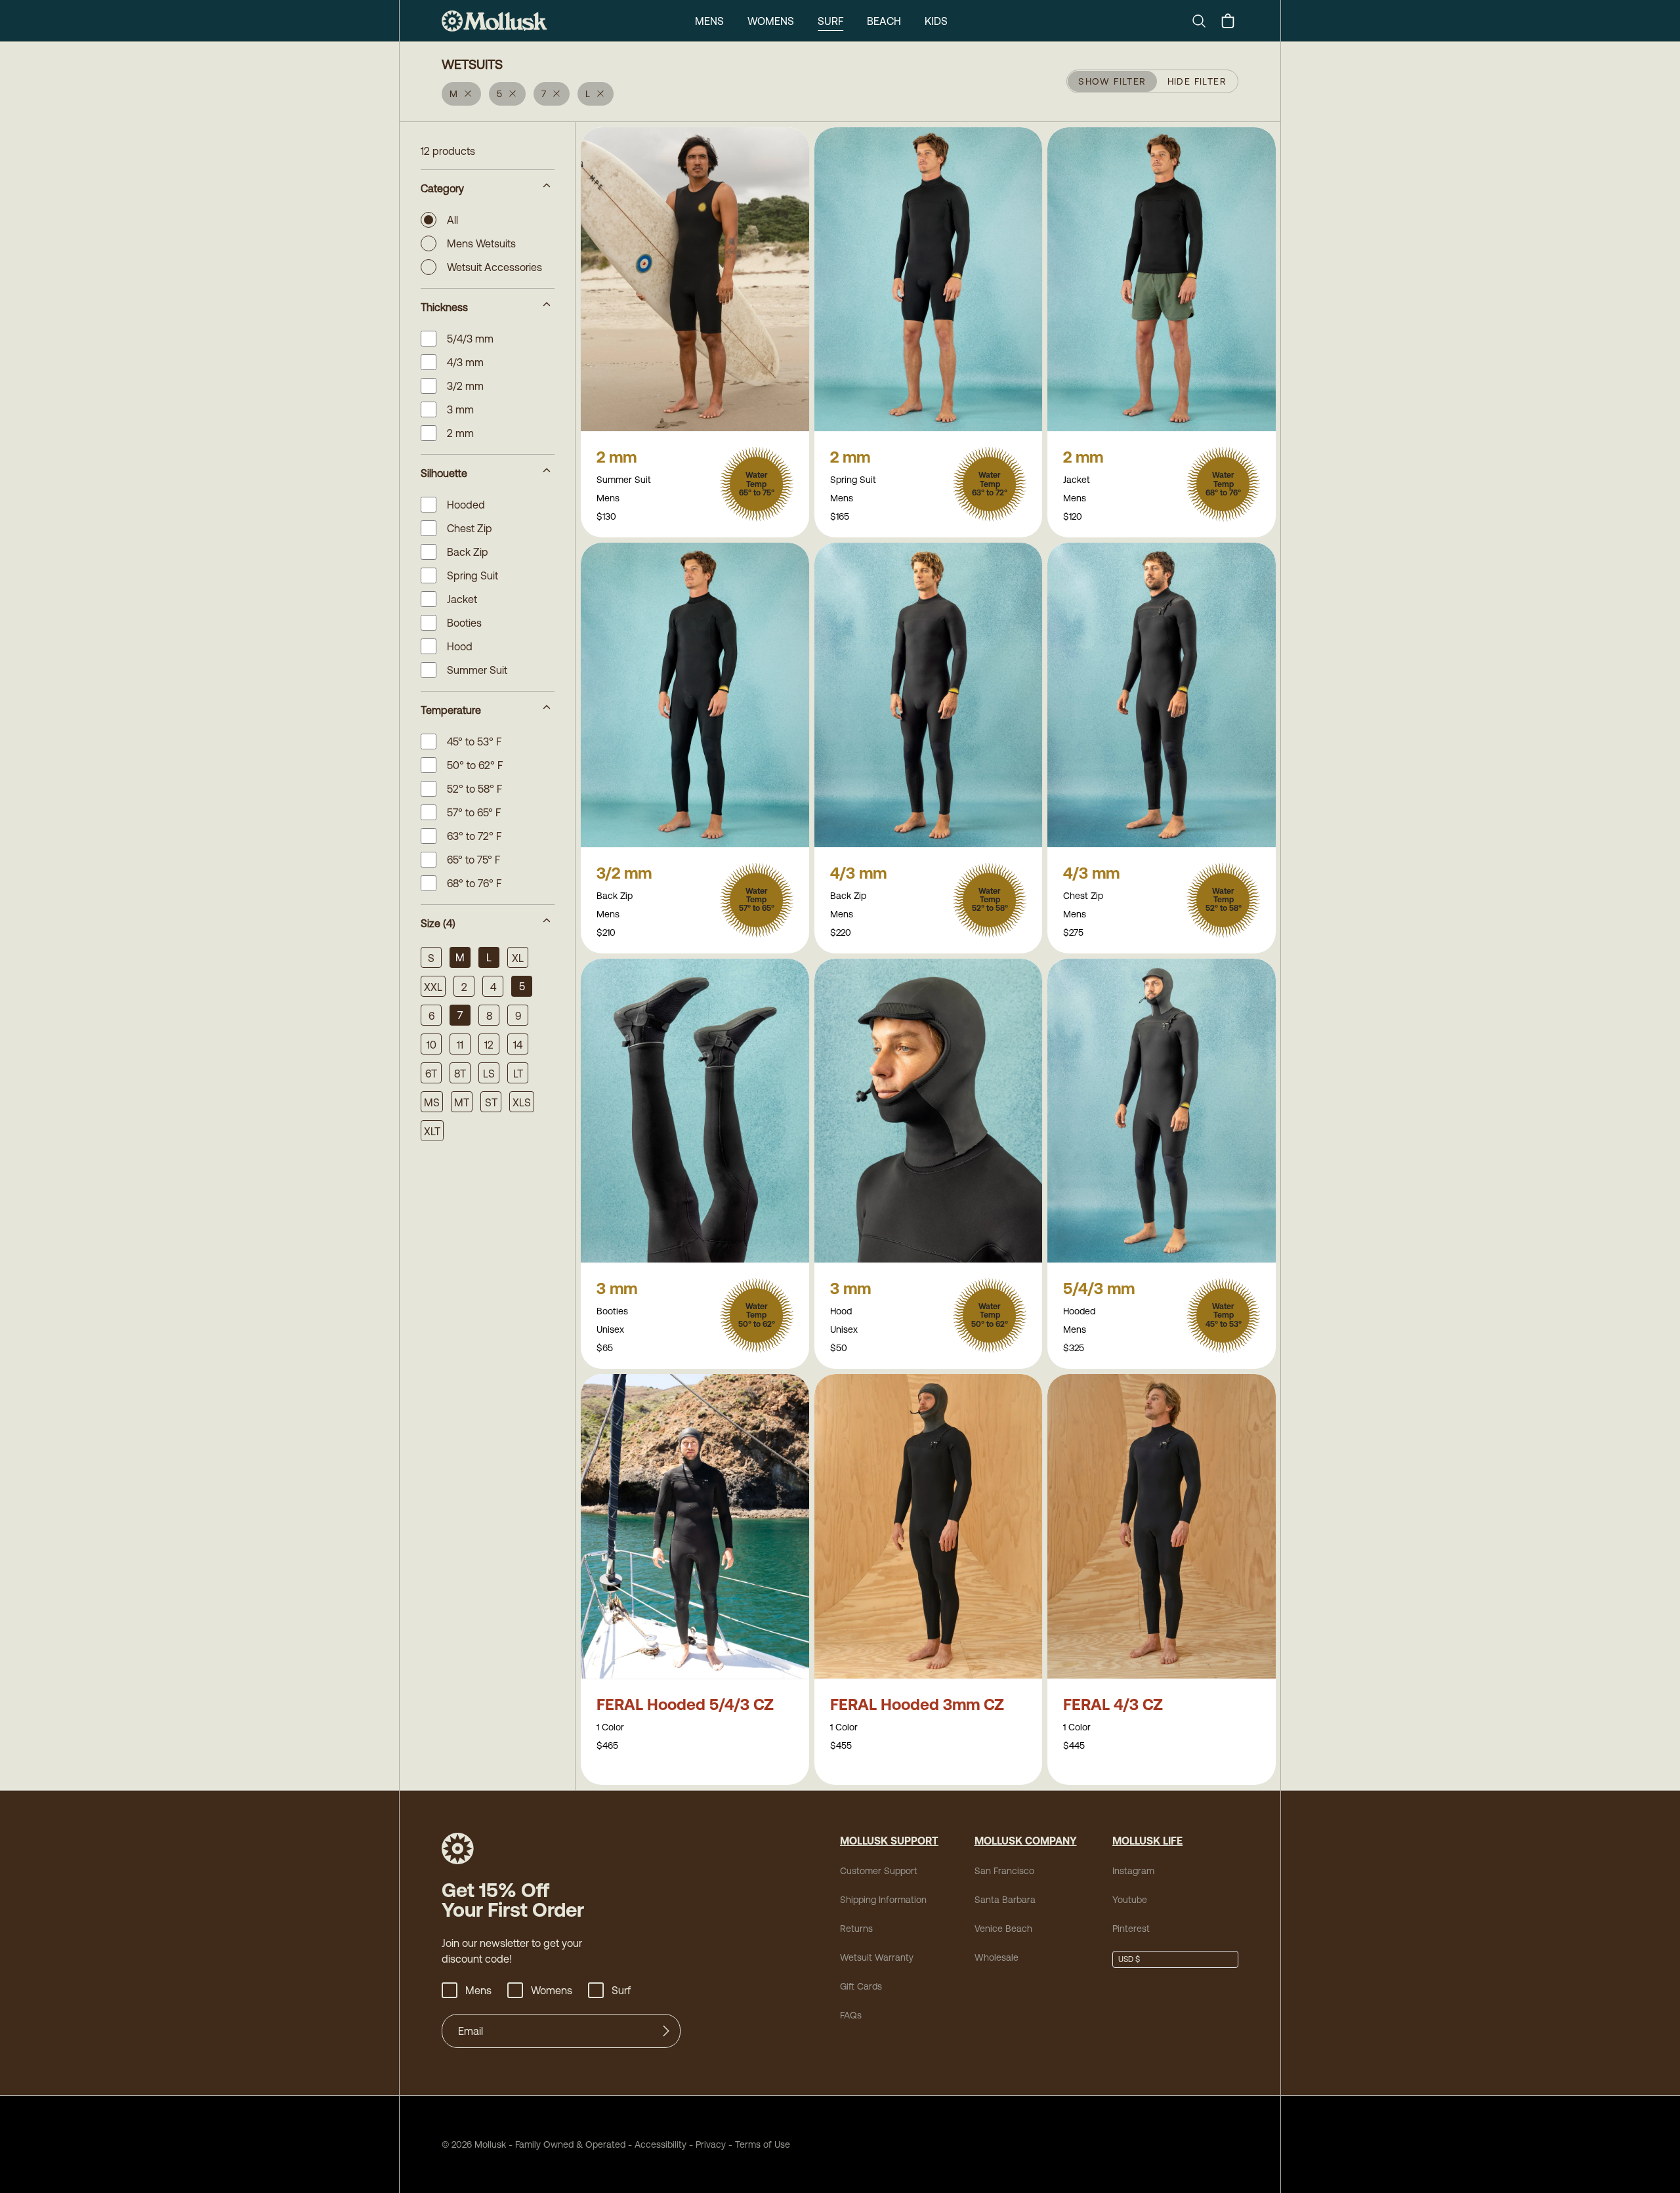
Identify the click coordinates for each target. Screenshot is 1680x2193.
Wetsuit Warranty (877, 1957)
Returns (856, 1929)
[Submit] (666, 2031)
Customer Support (879, 1871)
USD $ (1129, 1959)
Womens (771, 21)
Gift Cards (861, 1986)
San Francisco (1004, 1871)
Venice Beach (1003, 1929)
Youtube (1130, 1900)
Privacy (711, 2144)
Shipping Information (883, 1900)
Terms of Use (763, 2144)
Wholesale (997, 1957)
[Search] (1204, 21)
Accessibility (656, 2144)
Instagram (1133, 1871)
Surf (830, 21)
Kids (936, 21)
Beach (884, 21)
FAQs (851, 2015)
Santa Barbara (1005, 1900)
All (452, 220)
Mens (709, 21)
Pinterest (1131, 1929)
